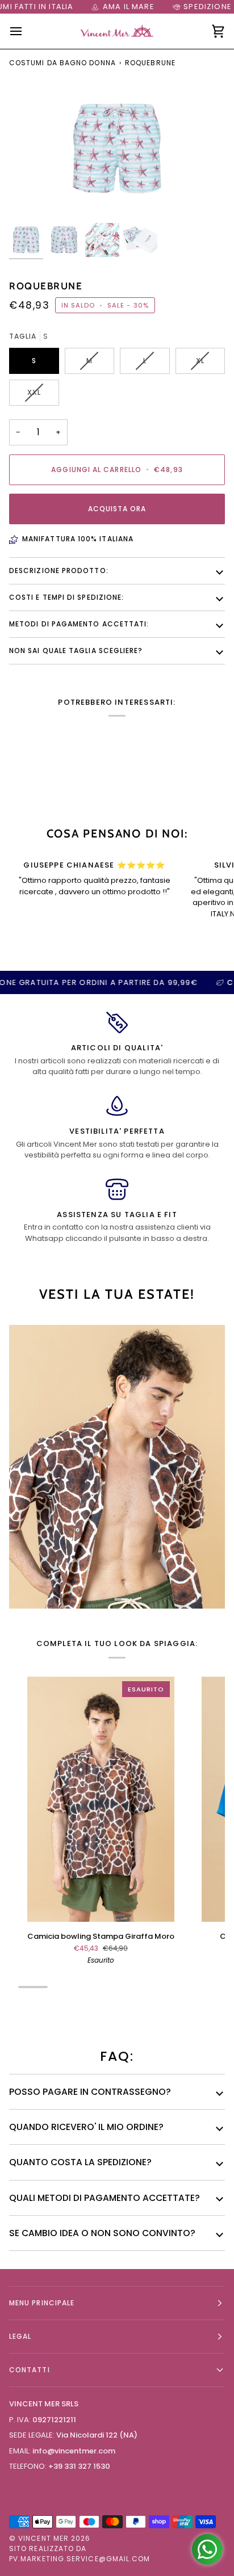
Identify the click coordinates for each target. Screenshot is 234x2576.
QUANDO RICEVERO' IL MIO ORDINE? (86, 2127)
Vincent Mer (43, 2538)
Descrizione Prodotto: (59, 571)
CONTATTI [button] (30, 2370)
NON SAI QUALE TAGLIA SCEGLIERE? (76, 651)
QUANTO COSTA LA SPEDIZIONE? (80, 2162)
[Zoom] (30, 199)
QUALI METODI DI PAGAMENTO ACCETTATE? (105, 2198)
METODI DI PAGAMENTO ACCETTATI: (79, 624)
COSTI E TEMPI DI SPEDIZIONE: (66, 597)
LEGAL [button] (20, 2336)
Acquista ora (117, 509)
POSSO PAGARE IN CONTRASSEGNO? (90, 2092)
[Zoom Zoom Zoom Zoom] (117, 149)
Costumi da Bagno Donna (62, 63)
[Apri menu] (26, 31)
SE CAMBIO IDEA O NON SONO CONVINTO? (102, 2233)
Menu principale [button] (42, 2303)
